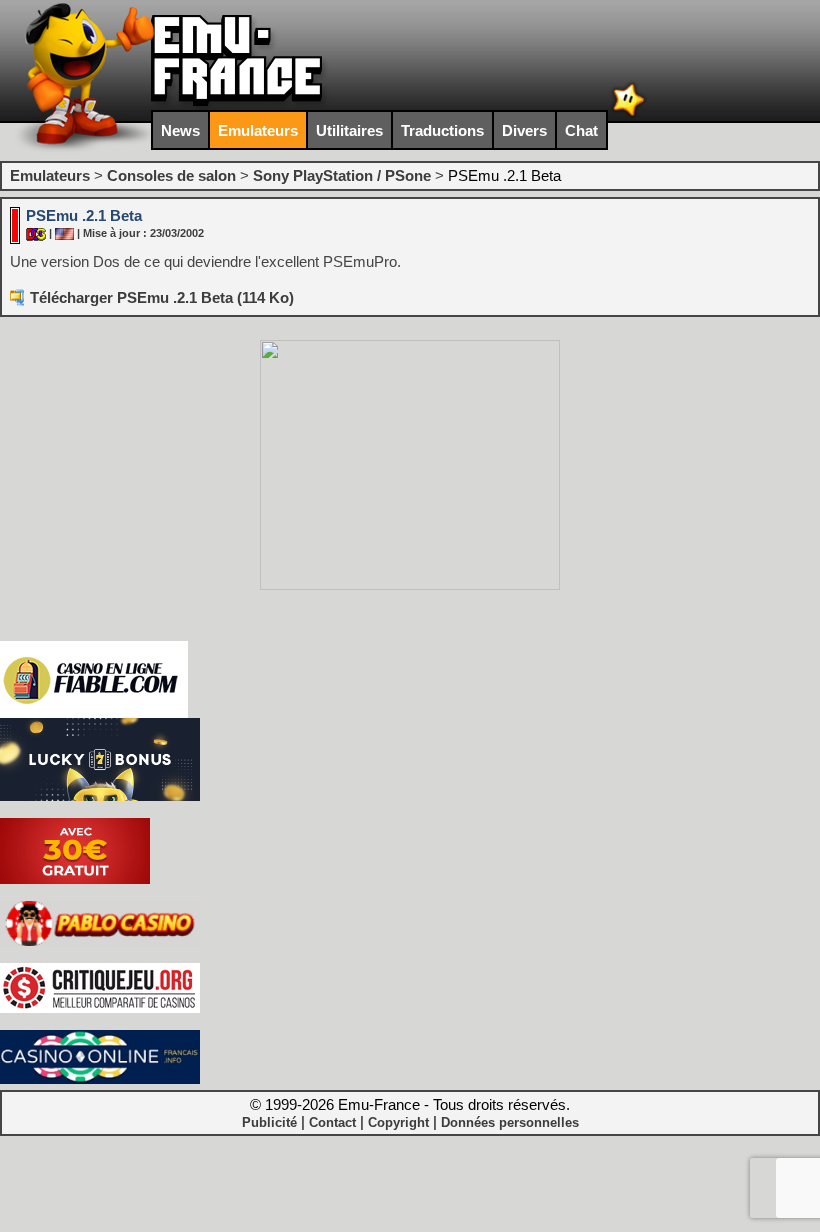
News (180, 130)
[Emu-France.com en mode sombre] (629, 114)
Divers (524, 130)
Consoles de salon (171, 175)
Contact (332, 1122)
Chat (581, 130)
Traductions (442, 130)
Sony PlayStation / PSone (342, 175)
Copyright (398, 1122)
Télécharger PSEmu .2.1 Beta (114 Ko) (162, 297)
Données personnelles (510, 1122)
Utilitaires (349, 130)
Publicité (269, 1122)
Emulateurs (258, 130)
